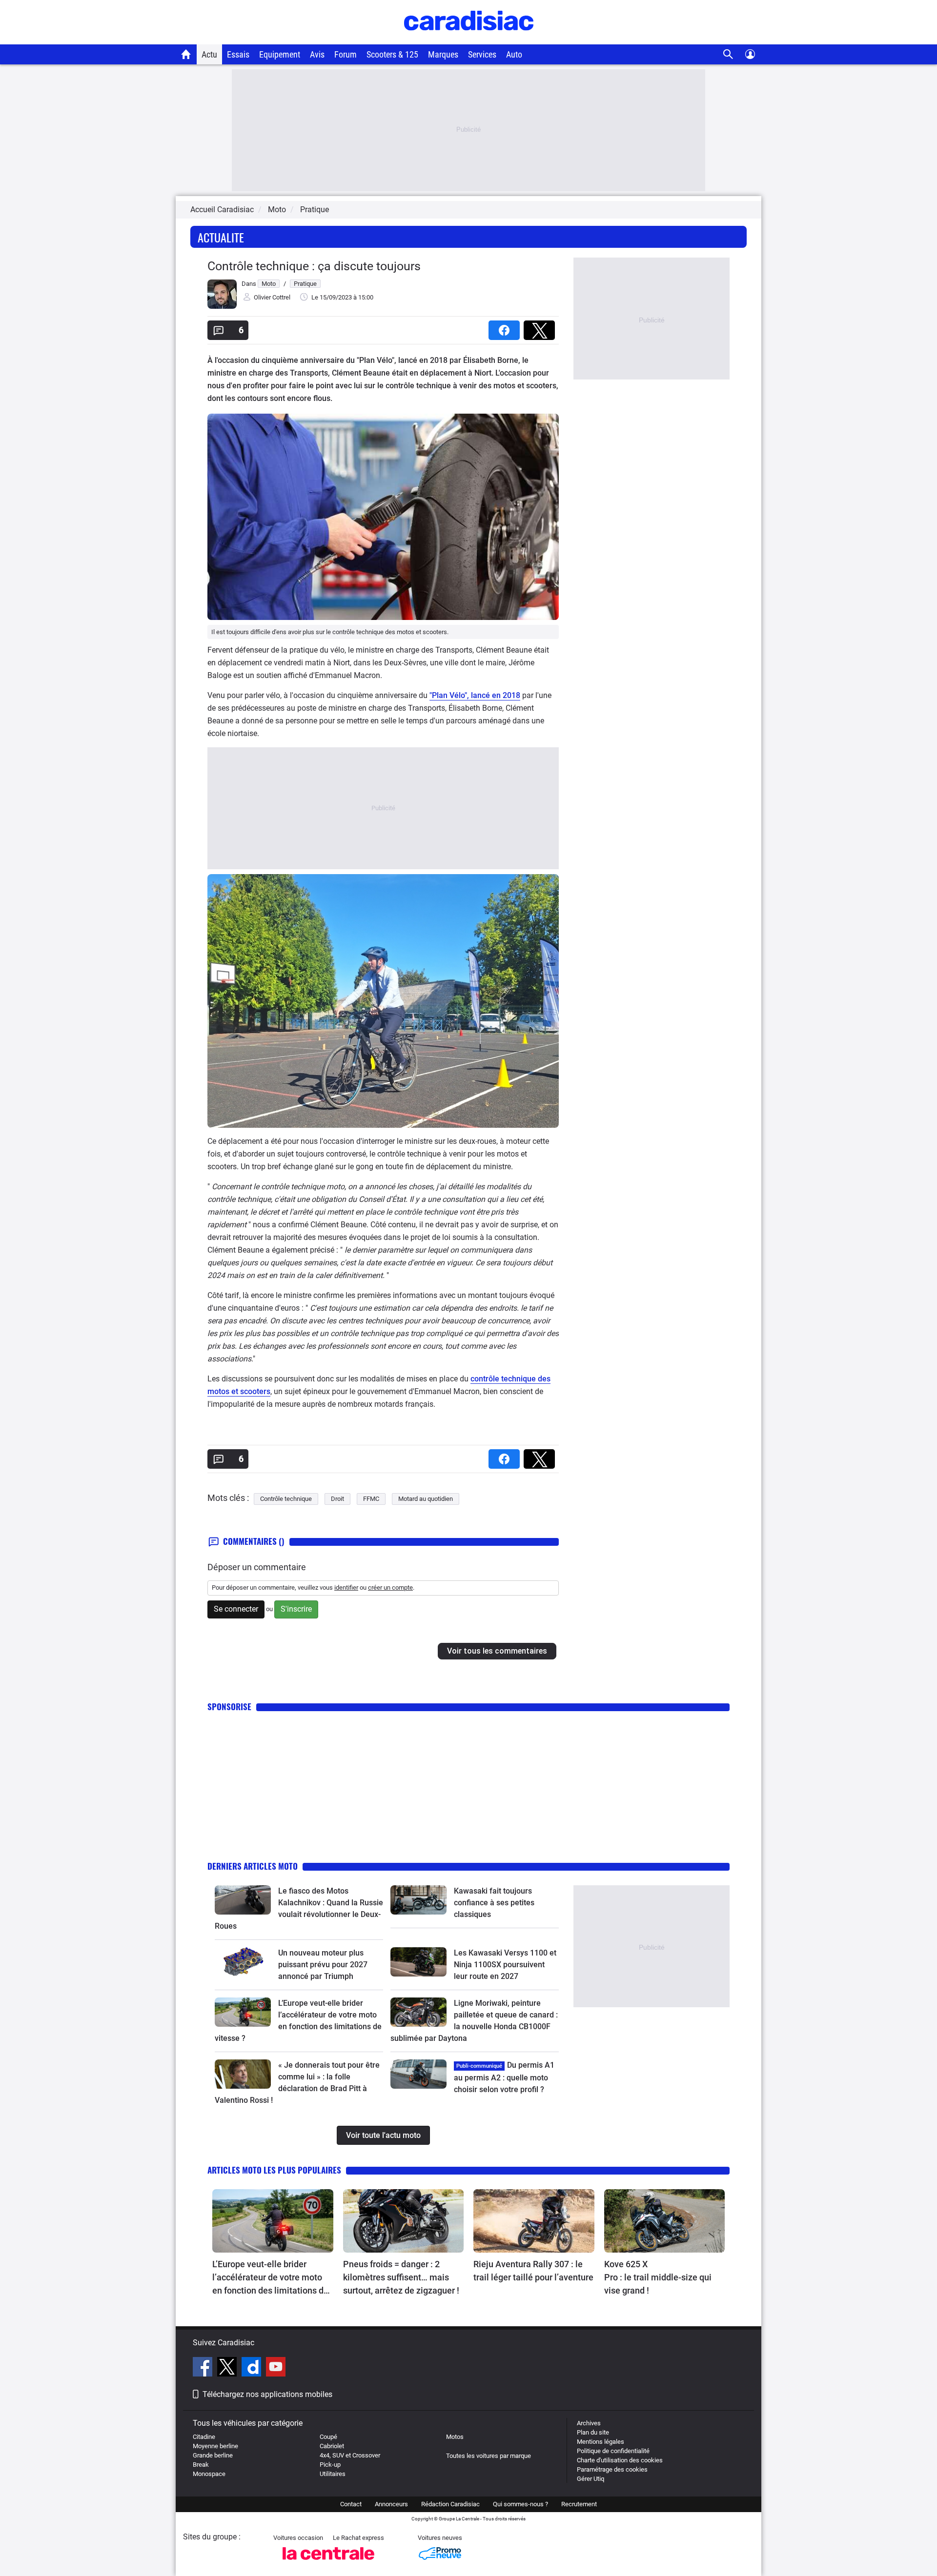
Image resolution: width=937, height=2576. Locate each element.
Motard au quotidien (426, 1499)
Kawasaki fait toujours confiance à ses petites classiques (494, 1903)
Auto (514, 54)
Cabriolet (332, 2446)
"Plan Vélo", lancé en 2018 (475, 695)
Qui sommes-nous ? (520, 2504)
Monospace (209, 2474)
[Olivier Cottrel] (222, 307)
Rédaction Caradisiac (450, 2504)
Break (201, 2465)
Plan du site (593, 2432)
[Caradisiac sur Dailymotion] (253, 2368)
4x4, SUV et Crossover (350, 2455)
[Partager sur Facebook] (506, 327)
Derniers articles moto (253, 1866)
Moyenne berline (215, 2446)
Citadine (204, 2437)
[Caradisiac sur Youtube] (276, 2368)
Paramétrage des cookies (612, 2469)
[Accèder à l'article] (243, 1900)
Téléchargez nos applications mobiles (267, 2394)
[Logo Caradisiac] (469, 39)
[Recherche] (728, 54)
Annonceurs (391, 2504)
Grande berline (213, 2455)
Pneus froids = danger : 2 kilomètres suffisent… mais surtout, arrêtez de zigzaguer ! (401, 2277)
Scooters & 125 (392, 54)
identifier (346, 1588)
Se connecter (236, 1609)
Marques (443, 54)
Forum (346, 54)
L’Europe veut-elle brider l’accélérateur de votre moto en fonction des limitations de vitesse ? (270, 2278)
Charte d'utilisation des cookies (620, 2460)
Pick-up (330, 2465)
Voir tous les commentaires (497, 1651)
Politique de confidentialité (613, 2451)
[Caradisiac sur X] (228, 2368)
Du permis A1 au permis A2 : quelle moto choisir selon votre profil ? (504, 2077)
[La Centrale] (328, 2563)
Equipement (280, 54)
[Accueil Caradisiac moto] (186, 54)
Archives (589, 2423)
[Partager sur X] (541, 327)
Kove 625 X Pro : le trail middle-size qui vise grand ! (659, 2277)
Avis (317, 54)
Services (482, 54)
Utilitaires (333, 2474)
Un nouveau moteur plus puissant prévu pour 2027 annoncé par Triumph (323, 1965)
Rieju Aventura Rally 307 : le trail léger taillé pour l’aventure (533, 2271)
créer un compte (390, 1588)
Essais (238, 54)
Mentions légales (601, 2442)
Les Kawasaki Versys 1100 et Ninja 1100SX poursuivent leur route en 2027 (505, 1965)
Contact (351, 2504)
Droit (337, 1499)
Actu (209, 54)
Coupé (328, 2437)
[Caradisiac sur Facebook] (204, 2368)
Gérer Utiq (591, 2479)
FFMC (371, 1499)
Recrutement (579, 2504)
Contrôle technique (286, 1499)
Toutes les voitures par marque (489, 2456)
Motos (455, 2437)
